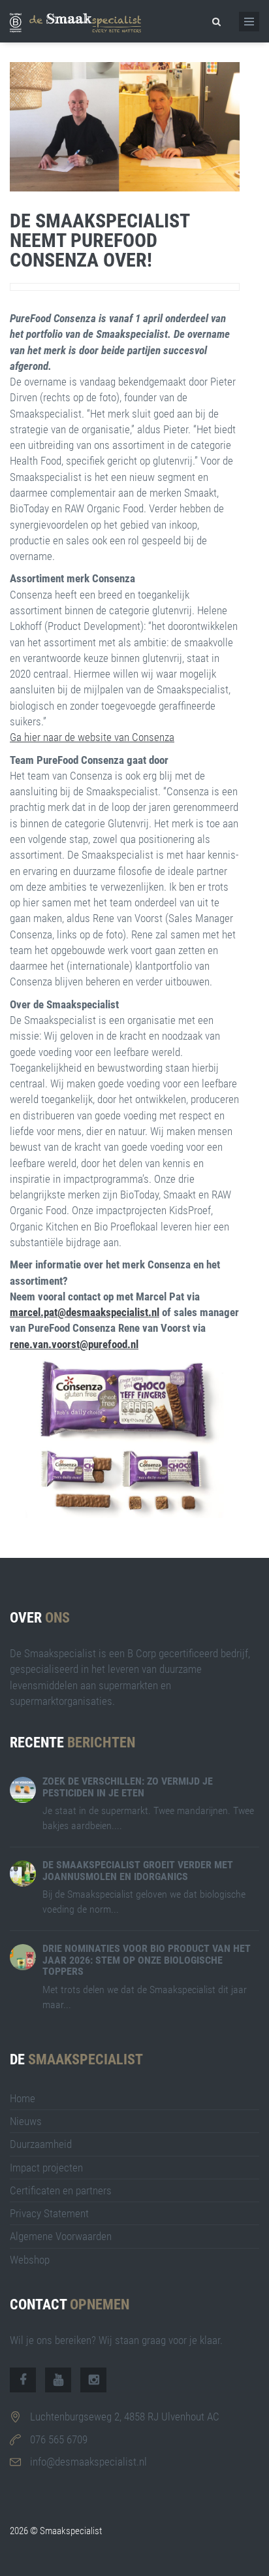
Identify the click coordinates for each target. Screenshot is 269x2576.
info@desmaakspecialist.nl (88, 2462)
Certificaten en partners (61, 2190)
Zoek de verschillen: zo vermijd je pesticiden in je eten (128, 1787)
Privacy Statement (49, 2213)
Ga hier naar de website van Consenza (92, 737)
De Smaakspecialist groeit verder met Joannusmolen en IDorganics (138, 1871)
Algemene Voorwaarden (61, 2236)
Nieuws (26, 2121)
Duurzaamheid (41, 2144)
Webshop (30, 2260)
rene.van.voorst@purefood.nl (74, 1344)
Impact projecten (46, 2168)
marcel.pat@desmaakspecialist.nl (85, 1312)
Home (23, 2098)
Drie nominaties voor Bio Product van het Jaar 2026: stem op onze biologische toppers (147, 1960)
